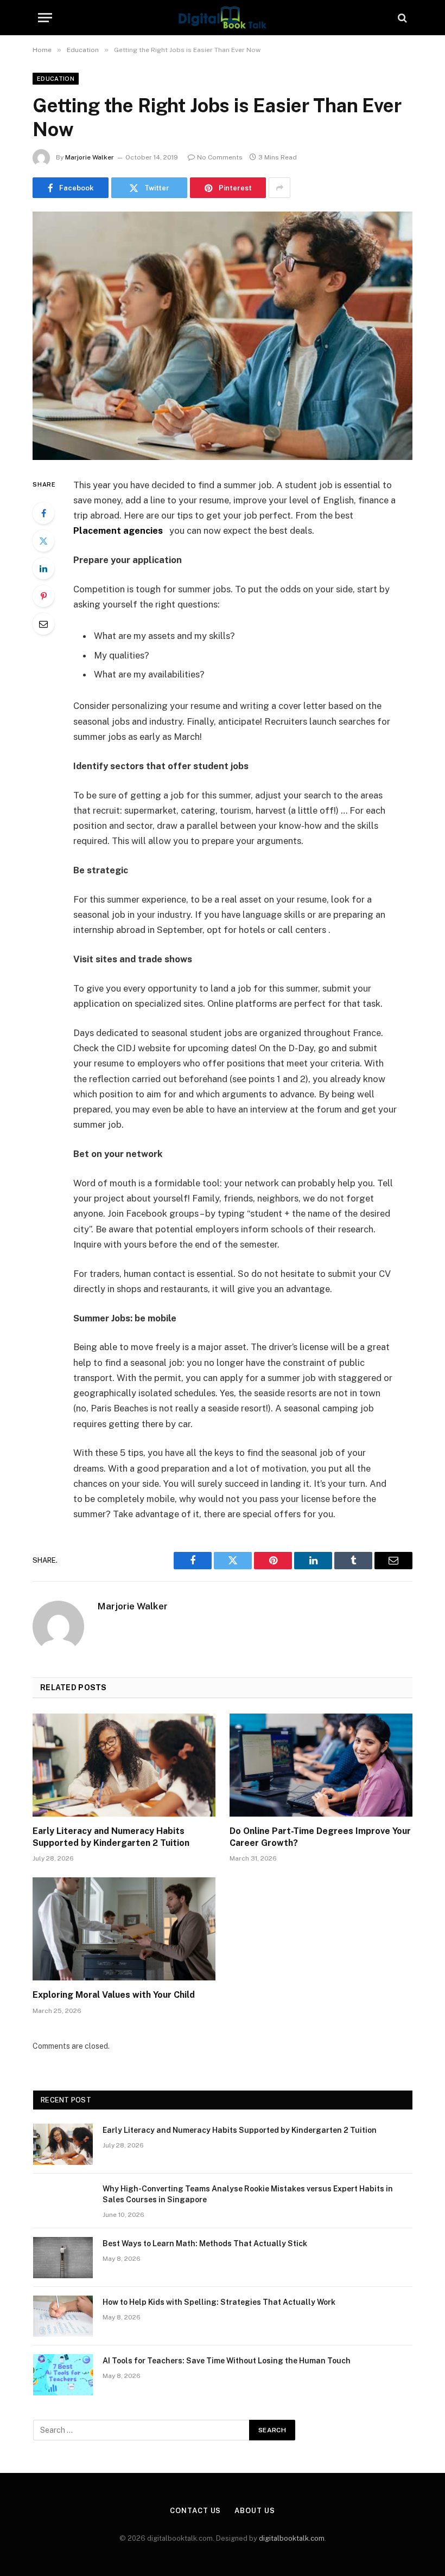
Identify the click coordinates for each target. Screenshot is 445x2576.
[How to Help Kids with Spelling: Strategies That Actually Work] (63, 2316)
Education (56, 79)
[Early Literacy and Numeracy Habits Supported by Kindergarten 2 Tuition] (124, 1765)
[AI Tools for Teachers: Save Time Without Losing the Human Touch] (63, 2375)
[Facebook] (43, 513)
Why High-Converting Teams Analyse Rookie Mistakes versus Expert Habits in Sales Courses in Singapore (248, 2194)
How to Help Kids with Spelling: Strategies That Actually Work (219, 2302)
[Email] (43, 624)
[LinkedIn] (43, 568)
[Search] (401, 18)
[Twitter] (43, 541)
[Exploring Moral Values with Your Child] (124, 1929)
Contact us (195, 2511)
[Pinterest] (43, 596)
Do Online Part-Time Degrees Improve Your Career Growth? (320, 1837)
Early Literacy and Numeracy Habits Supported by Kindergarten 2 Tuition (111, 1837)
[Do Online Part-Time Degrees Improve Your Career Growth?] (321, 1765)
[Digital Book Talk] (223, 18)
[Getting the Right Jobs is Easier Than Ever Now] (223, 335)
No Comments (220, 157)
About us (255, 2511)
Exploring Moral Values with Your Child (114, 1995)
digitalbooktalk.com (292, 2538)
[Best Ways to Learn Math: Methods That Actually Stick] (63, 2258)
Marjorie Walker (90, 157)
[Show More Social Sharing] (279, 188)
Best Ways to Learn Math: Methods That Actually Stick (205, 2243)
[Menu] (45, 18)
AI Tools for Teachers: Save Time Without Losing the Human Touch (227, 2361)
